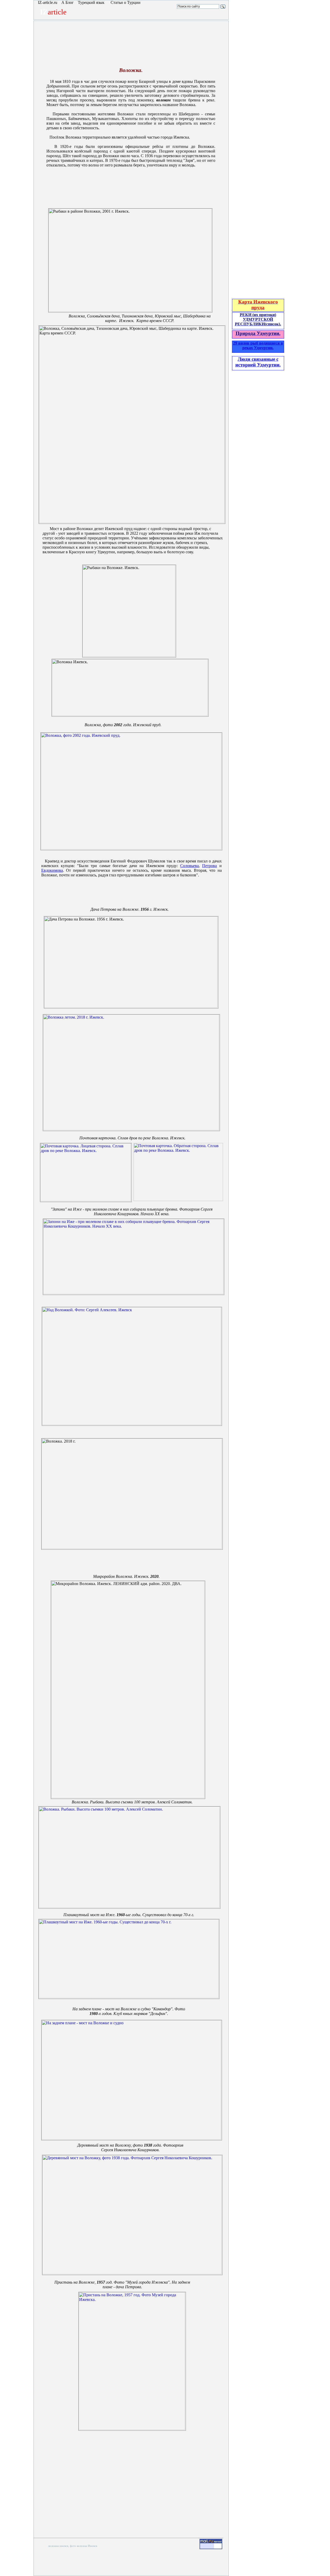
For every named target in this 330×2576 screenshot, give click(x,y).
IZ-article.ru (48, 2)
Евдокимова (52, 870)
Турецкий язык (92, 2)
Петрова (209, 866)
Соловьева (189, 866)
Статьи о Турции (126, 2)
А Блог (68, 2)
